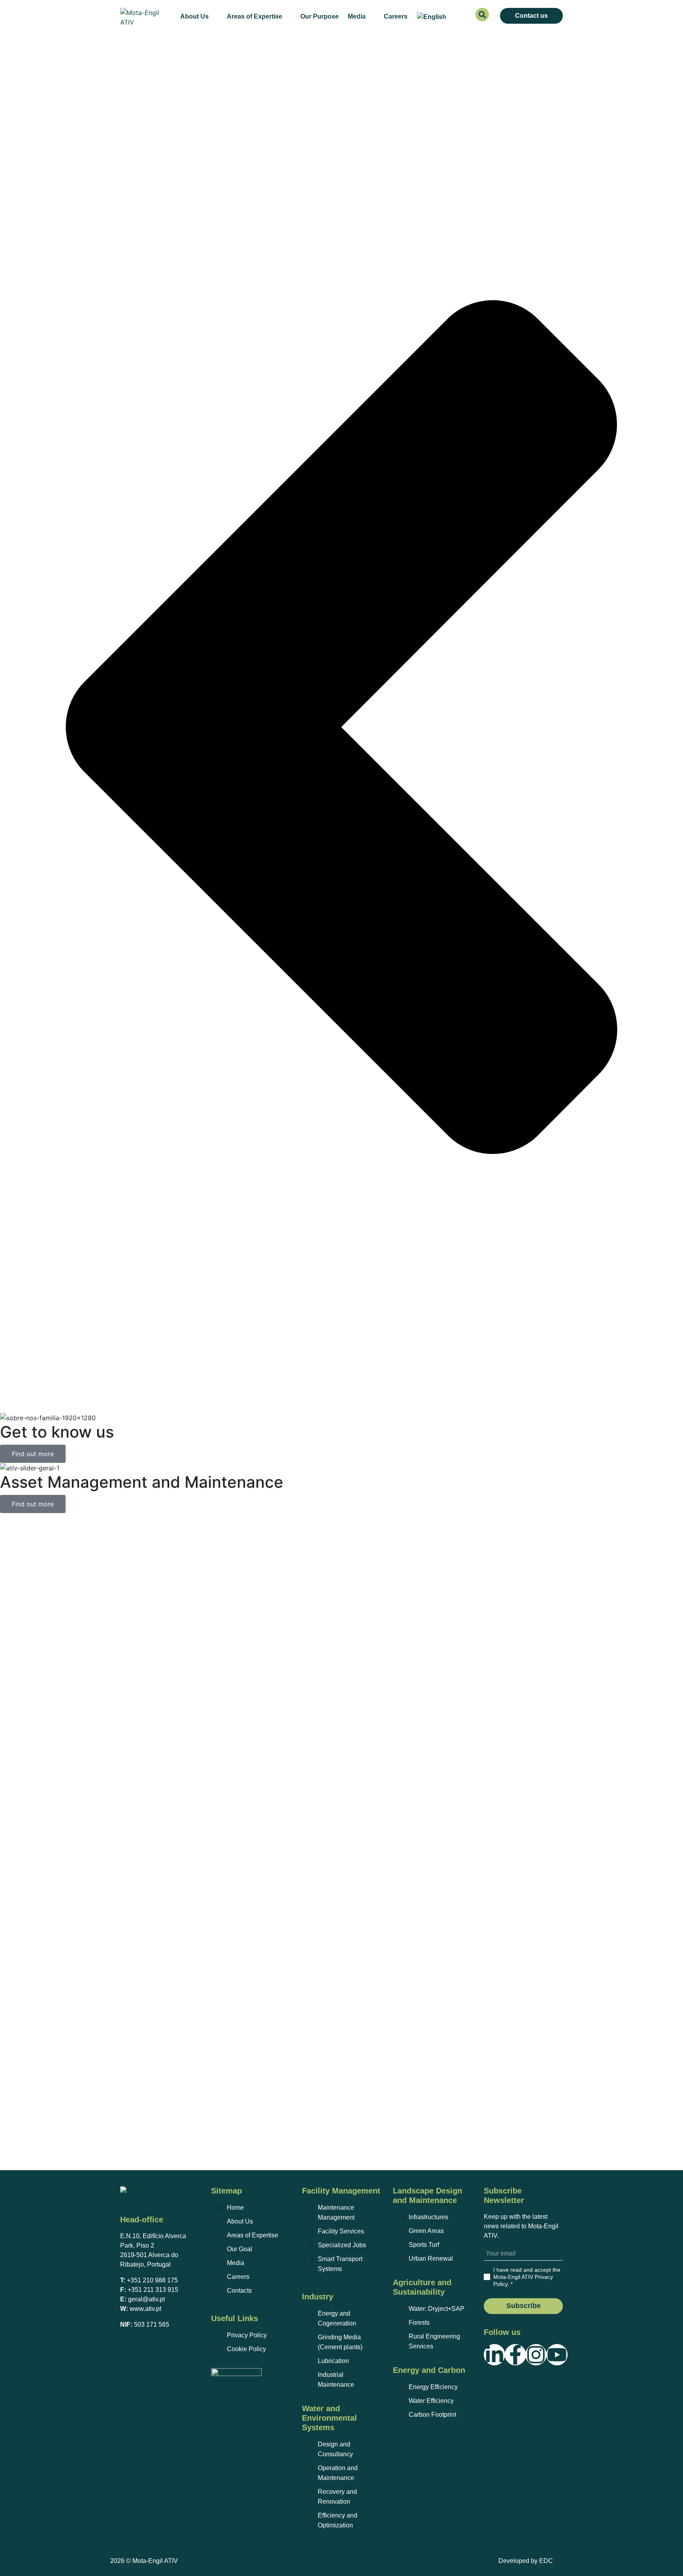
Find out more (33, 1454)
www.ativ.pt (145, 2309)
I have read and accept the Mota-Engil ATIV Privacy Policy (527, 2277)
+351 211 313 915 (153, 2290)
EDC (546, 2561)
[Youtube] (557, 2355)
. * (527, 2277)
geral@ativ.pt (146, 2299)
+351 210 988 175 (152, 2280)
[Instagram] (536, 2355)
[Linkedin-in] (494, 2355)
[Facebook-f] (515, 2355)
